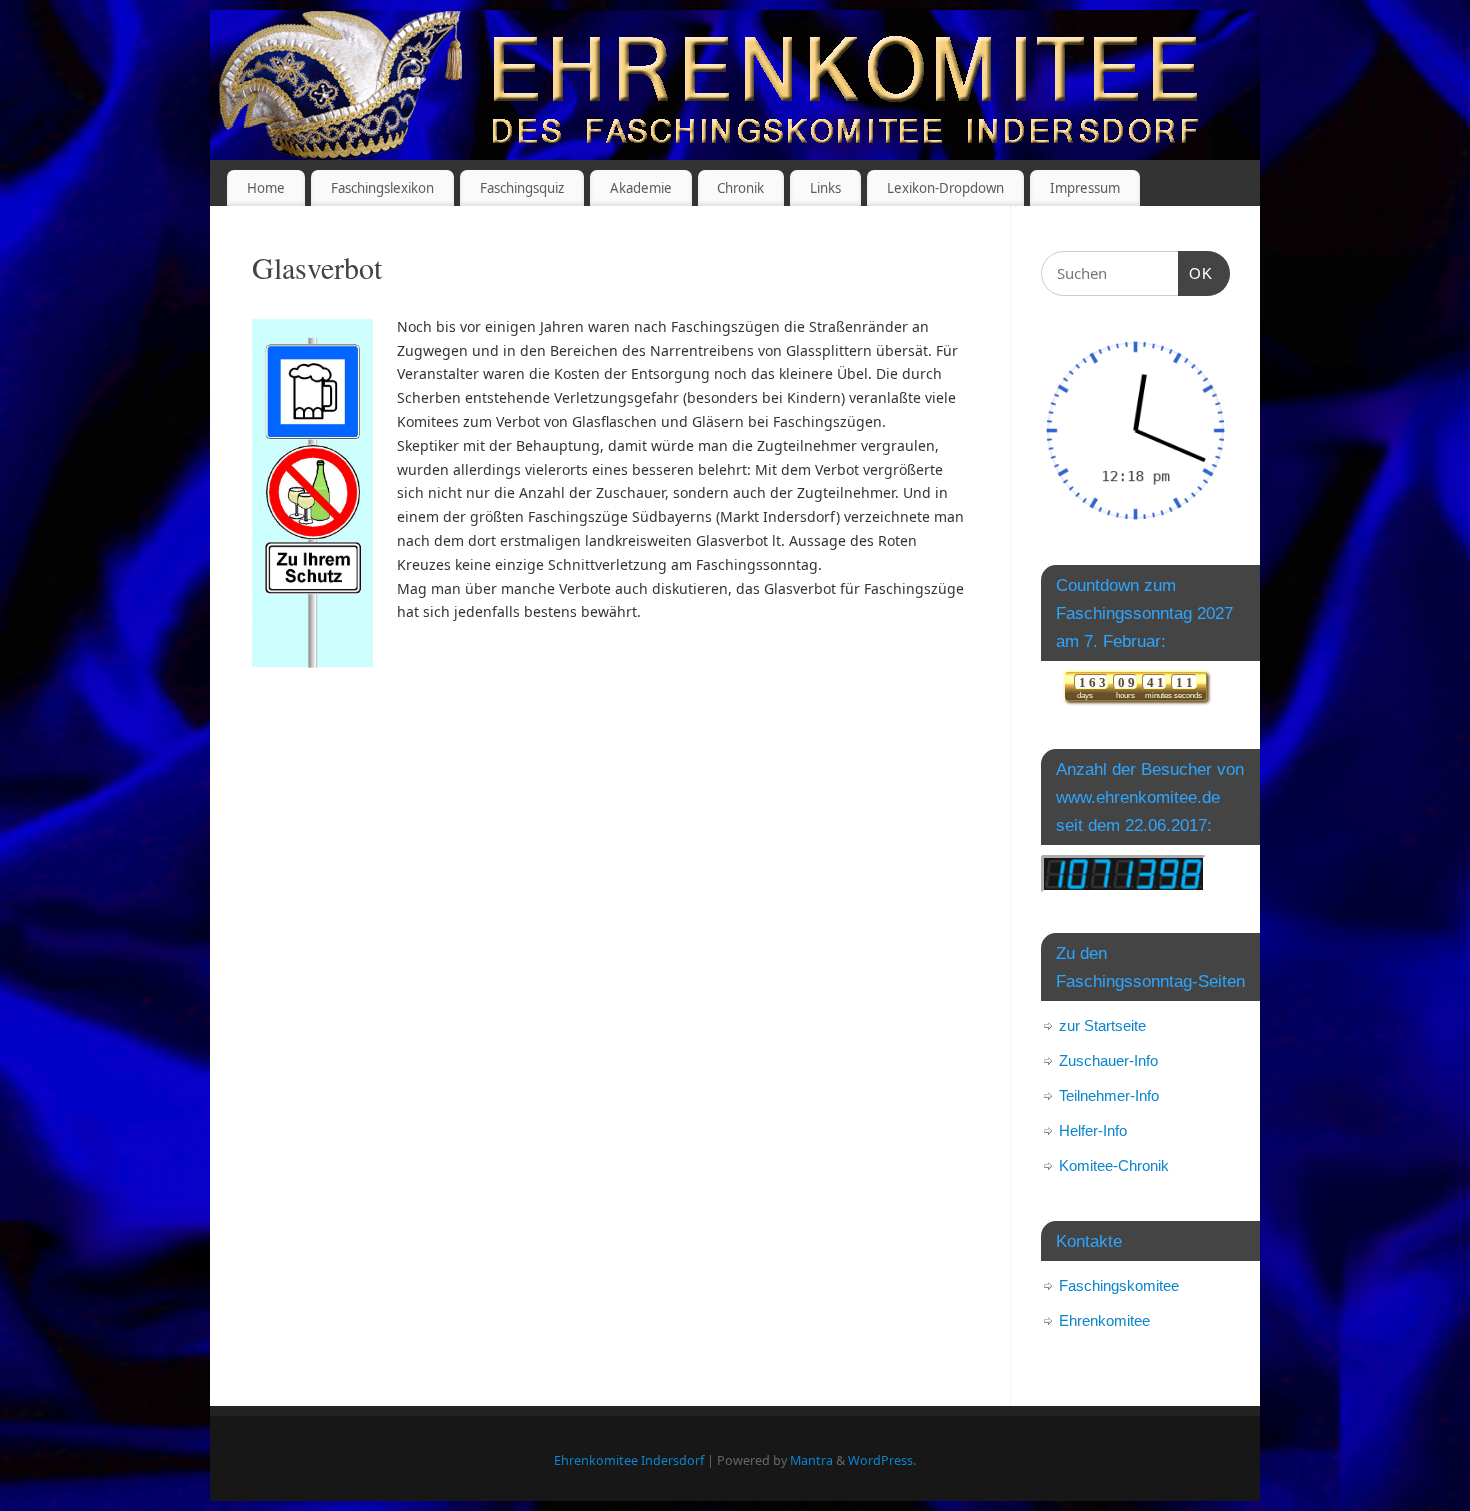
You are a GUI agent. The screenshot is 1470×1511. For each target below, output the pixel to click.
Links (825, 188)
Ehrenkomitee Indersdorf (629, 1460)
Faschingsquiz (522, 188)
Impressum (1085, 188)
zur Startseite (1102, 1025)
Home (266, 188)
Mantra (811, 1460)
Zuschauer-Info (1108, 1060)
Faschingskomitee (1119, 1285)
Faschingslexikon (382, 188)
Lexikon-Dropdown (945, 188)
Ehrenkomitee (1104, 1320)
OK (1196, 273)
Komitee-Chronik (1114, 1165)
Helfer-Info (1093, 1130)
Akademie (641, 188)
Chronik (740, 188)
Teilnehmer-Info (1109, 1095)
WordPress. (882, 1460)
